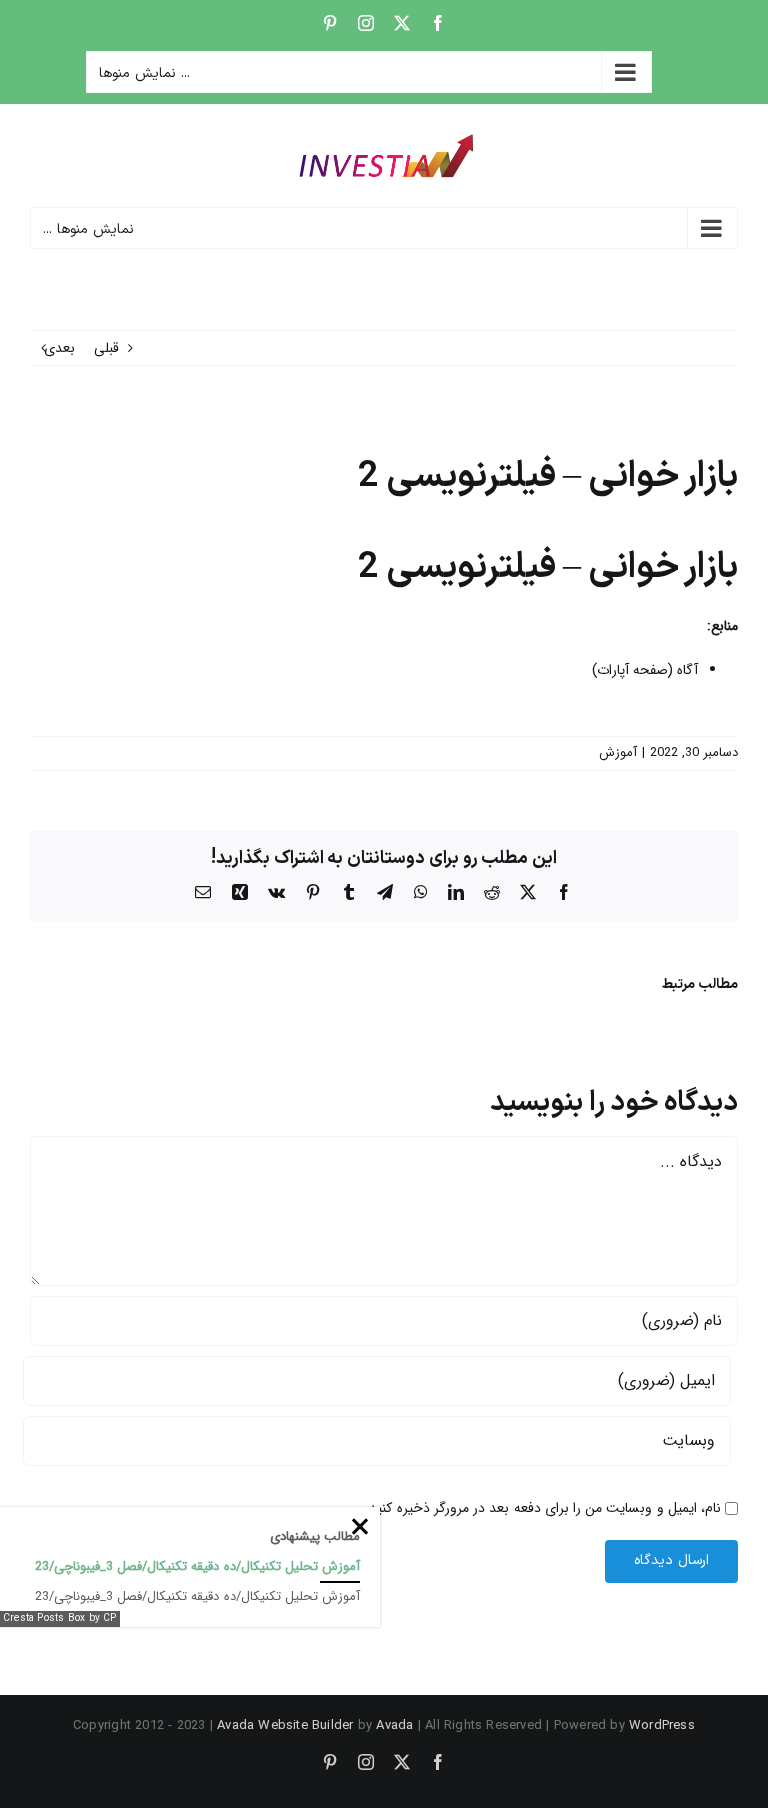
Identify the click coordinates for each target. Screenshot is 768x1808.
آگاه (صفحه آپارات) (645, 670)
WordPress (662, 1725)
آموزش (618, 752)
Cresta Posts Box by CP (60, 1618)
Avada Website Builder (285, 1725)
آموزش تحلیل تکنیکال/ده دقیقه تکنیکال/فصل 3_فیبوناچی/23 (197, 1566)
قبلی (106, 348)
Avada (394, 1725)
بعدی (59, 348)
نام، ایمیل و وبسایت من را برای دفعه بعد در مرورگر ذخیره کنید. (543, 1508)
